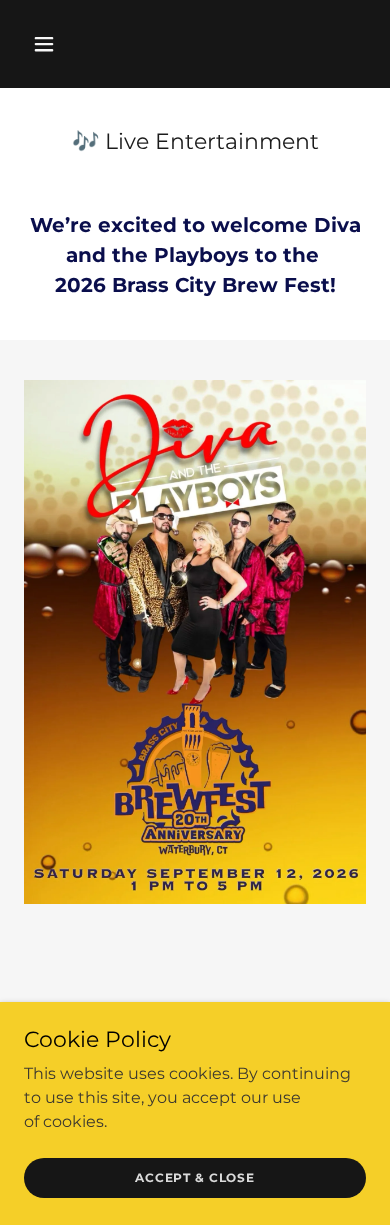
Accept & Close (195, 1177)
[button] (63, 44)
